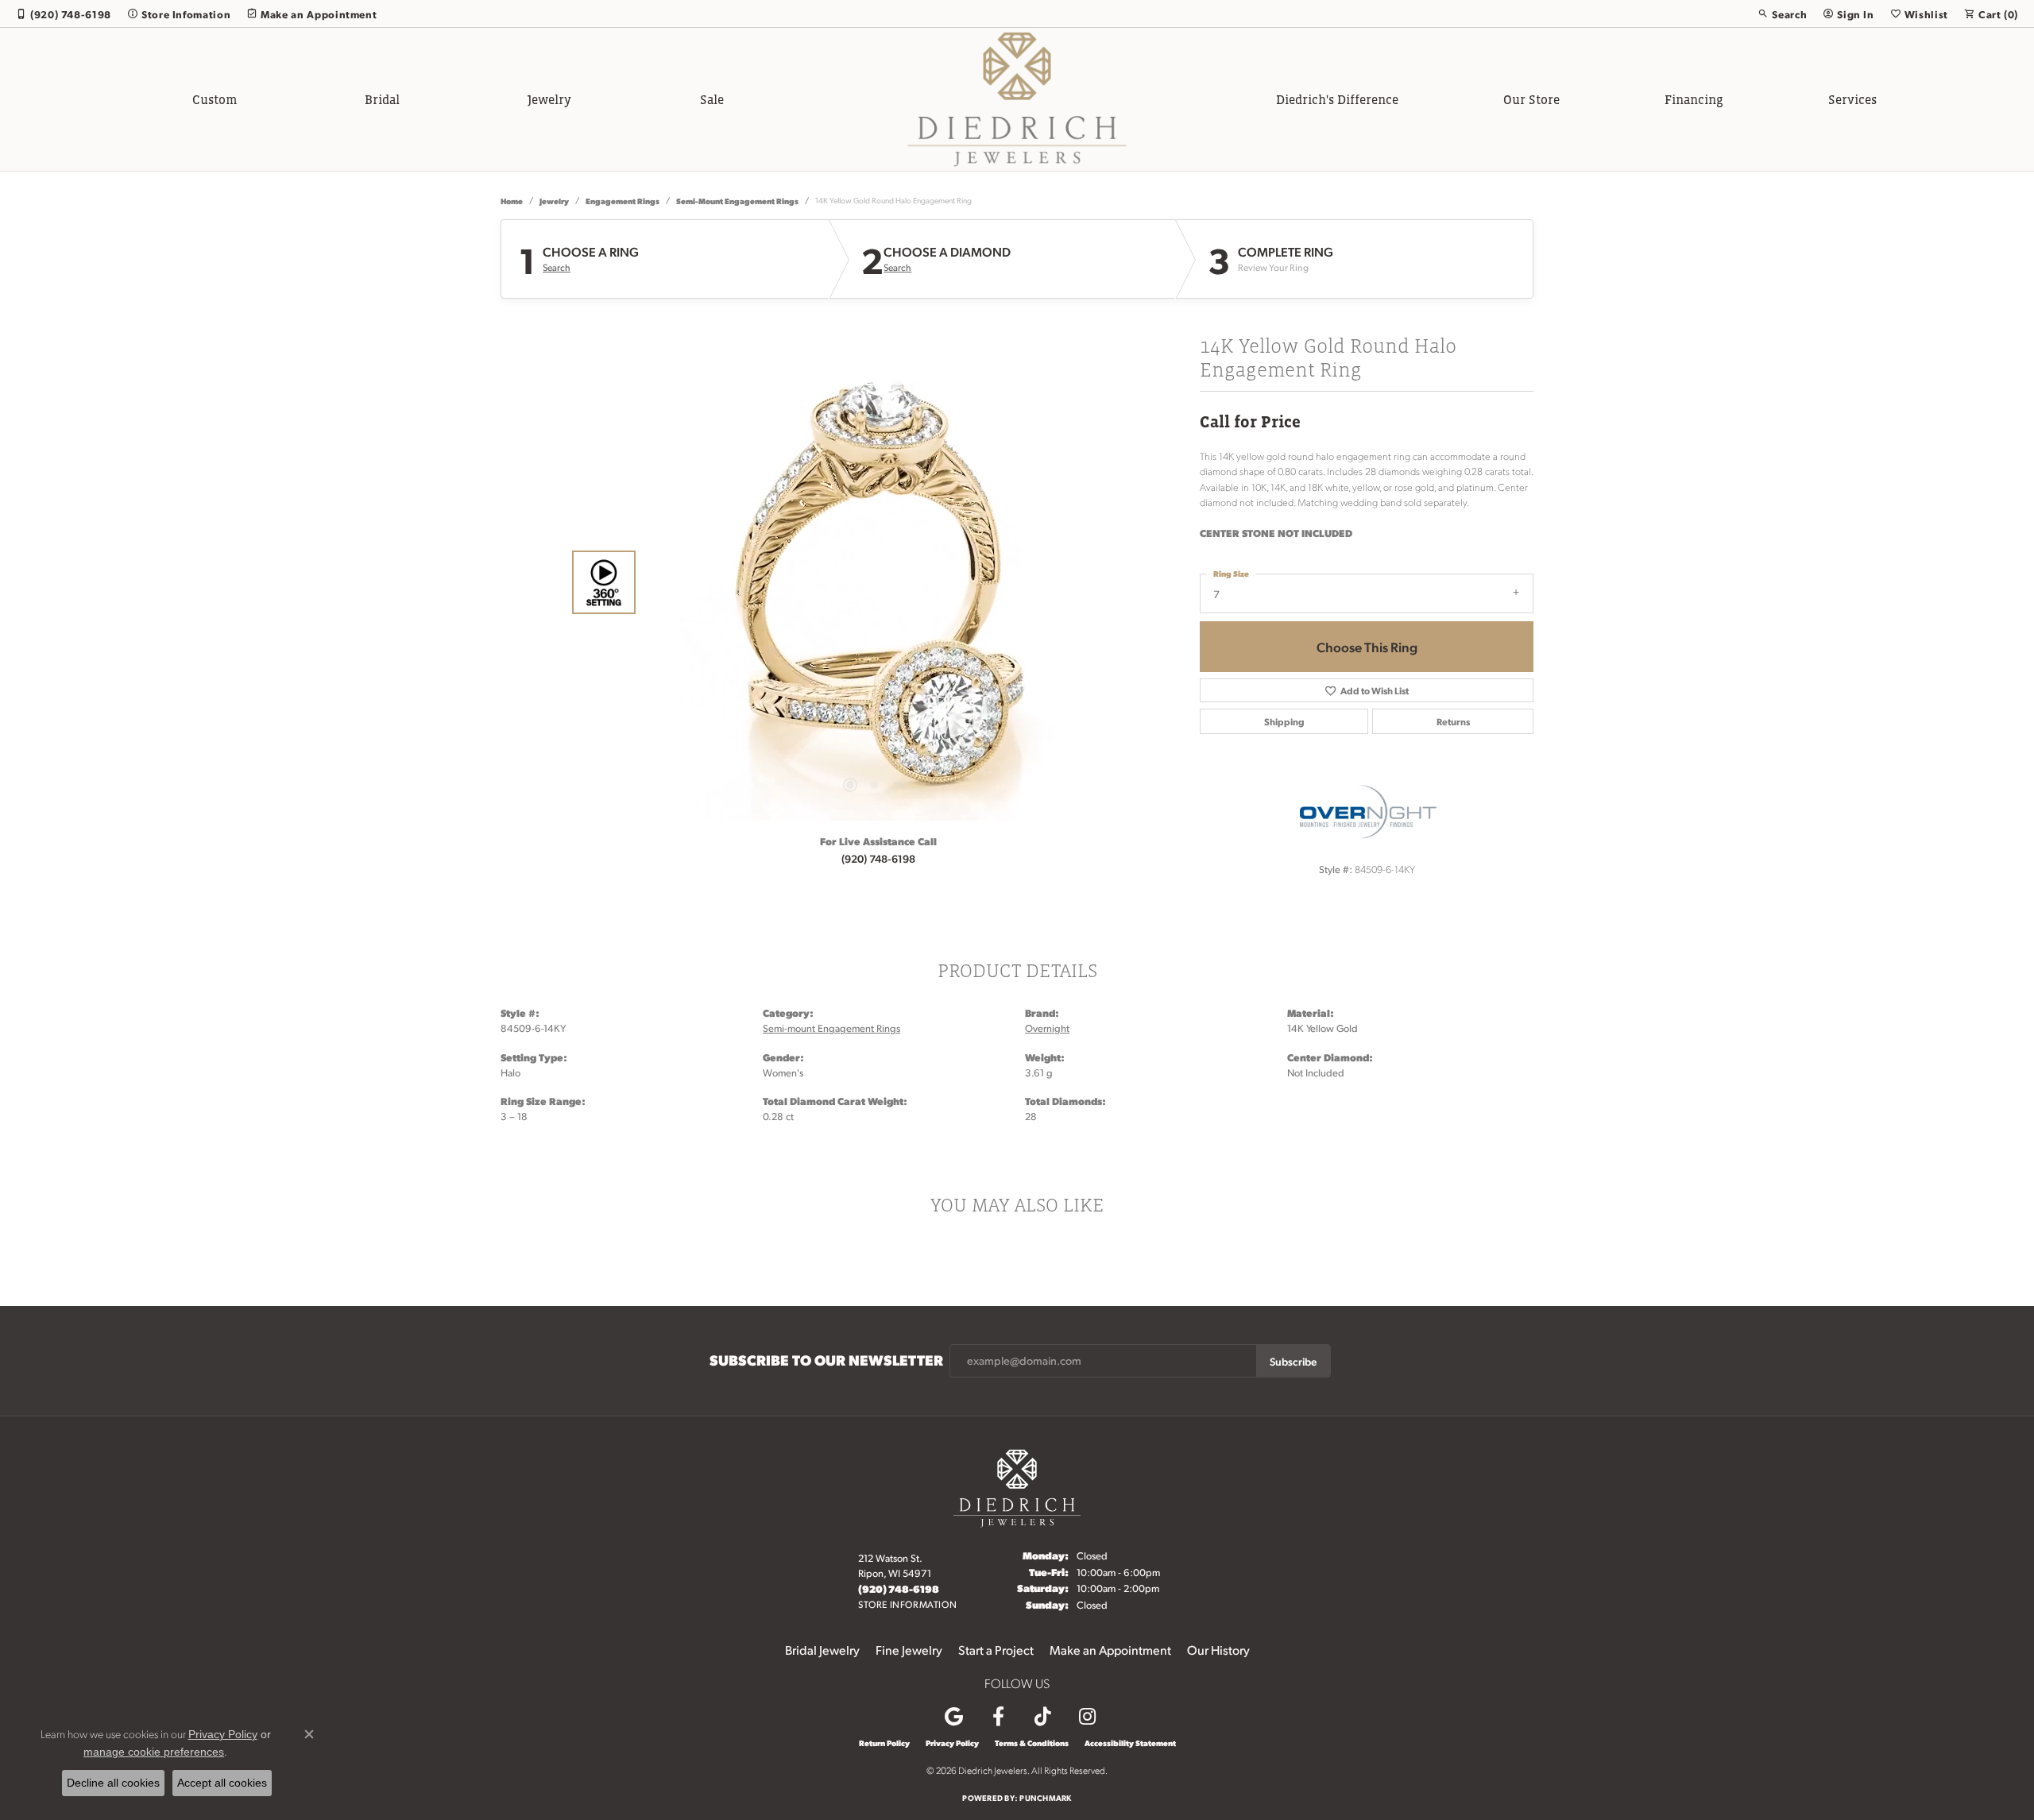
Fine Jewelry (909, 1650)
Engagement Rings (623, 201)
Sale (712, 99)
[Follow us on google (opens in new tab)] (953, 1717)
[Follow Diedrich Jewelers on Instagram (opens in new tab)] (1087, 1717)
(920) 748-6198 (878, 858)
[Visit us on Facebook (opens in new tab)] (998, 1717)
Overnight (1047, 1028)
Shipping (1284, 721)
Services (1852, 99)
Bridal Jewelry (822, 1650)
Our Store (1531, 99)
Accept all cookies (222, 1783)
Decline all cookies (113, 1783)
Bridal (382, 99)
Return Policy (884, 1743)
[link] (64, 14)
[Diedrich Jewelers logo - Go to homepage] (1017, 99)
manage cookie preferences (154, 1752)
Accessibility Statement (1130, 1743)
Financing (1694, 99)
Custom (215, 99)
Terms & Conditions (1032, 1743)
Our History (1218, 1650)
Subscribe (1293, 1361)
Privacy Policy (952, 1743)
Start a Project (996, 1650)
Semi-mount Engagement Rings (737, 201)
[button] (1782, 14)
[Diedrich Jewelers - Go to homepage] (1017, 1486)
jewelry (554, 201)
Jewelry (549, 99)
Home (512, 201)
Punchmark (1045, 1797)
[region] (874, 582)
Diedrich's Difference (1337, 99)
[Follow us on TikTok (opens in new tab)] (1042, 1717)
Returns (1453, 721)
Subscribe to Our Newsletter (826, 1360)
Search (557, 268)
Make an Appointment (1110, 1650)
